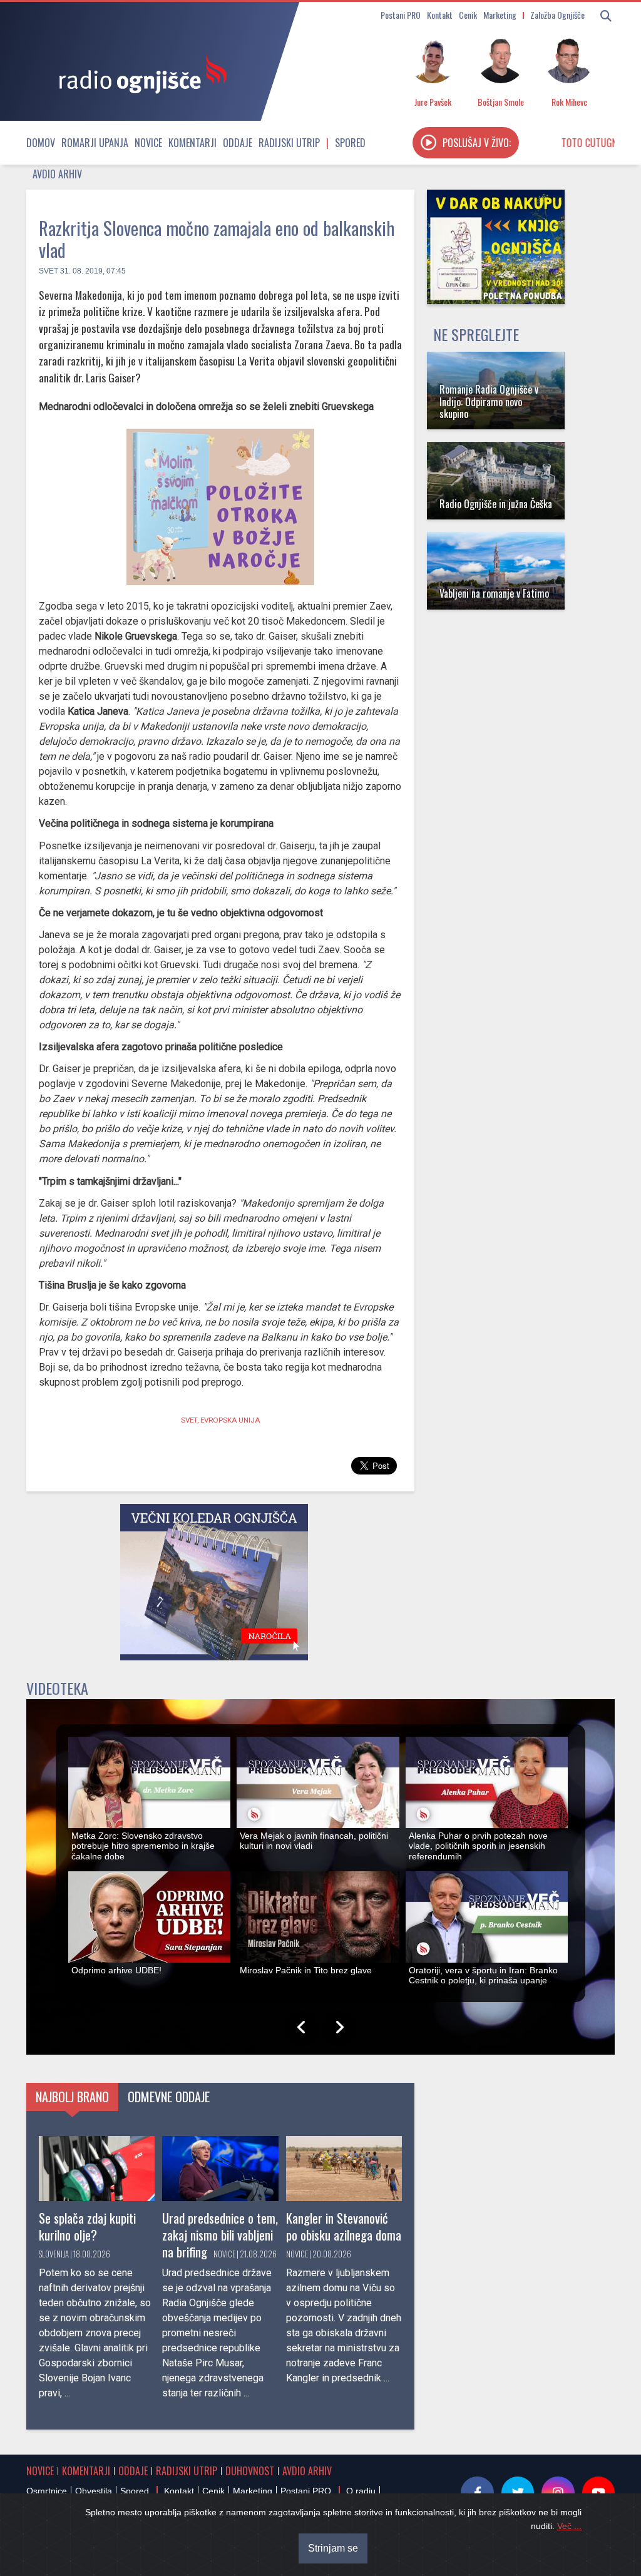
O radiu (361, 2491)
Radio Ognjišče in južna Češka (496, 504)
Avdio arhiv (57, 174)
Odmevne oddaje (169, 2097)
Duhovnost (250, 2471)
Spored (350, 143)
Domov (41, 143)
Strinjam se (333, 2548)
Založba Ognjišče (557, 15)
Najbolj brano (72, 2097)
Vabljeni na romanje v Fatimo (494, 593)
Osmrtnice (47, 2491)
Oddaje (238, 143)
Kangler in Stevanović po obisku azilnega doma (344, 2226)
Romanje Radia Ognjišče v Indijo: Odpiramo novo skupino (489, 401)
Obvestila (94, 2491)
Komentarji (192, 143)
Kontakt (440, 15)
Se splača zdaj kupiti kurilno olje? (87, 2226)
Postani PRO (401, 15)
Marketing (500, 15)
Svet (49, 271)
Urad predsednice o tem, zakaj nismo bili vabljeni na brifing (220, 2235)
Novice (148, 143)
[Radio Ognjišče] (139, 74)
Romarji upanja (95, 143)
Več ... (569, 2526)
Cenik (468, 15)
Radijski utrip (289, 143)
